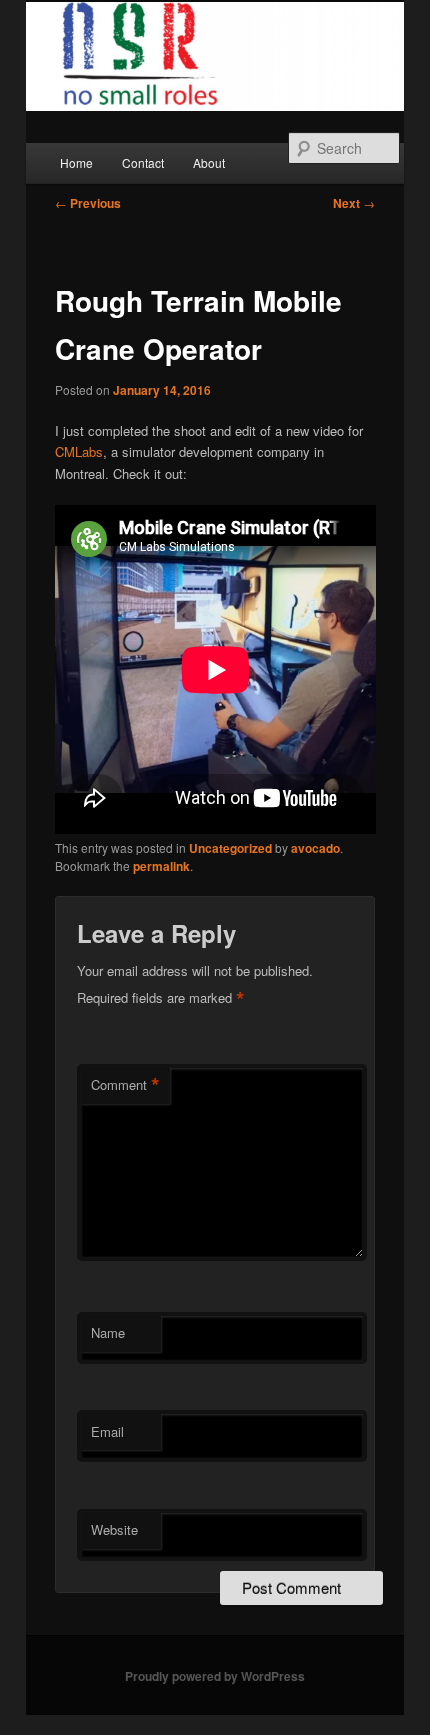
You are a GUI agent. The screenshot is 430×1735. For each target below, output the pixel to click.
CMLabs (79, 451)
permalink (161, 866)
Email (107, 1431)
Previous (88, 203)
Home (76, 162)
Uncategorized (230, 848)
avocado (315, 848)
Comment (125, 1085)
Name (108, 1332)
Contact (143, 162)
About (209, 162)
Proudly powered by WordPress (215, 1676)
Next (354, 203)
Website (114, 1529)
